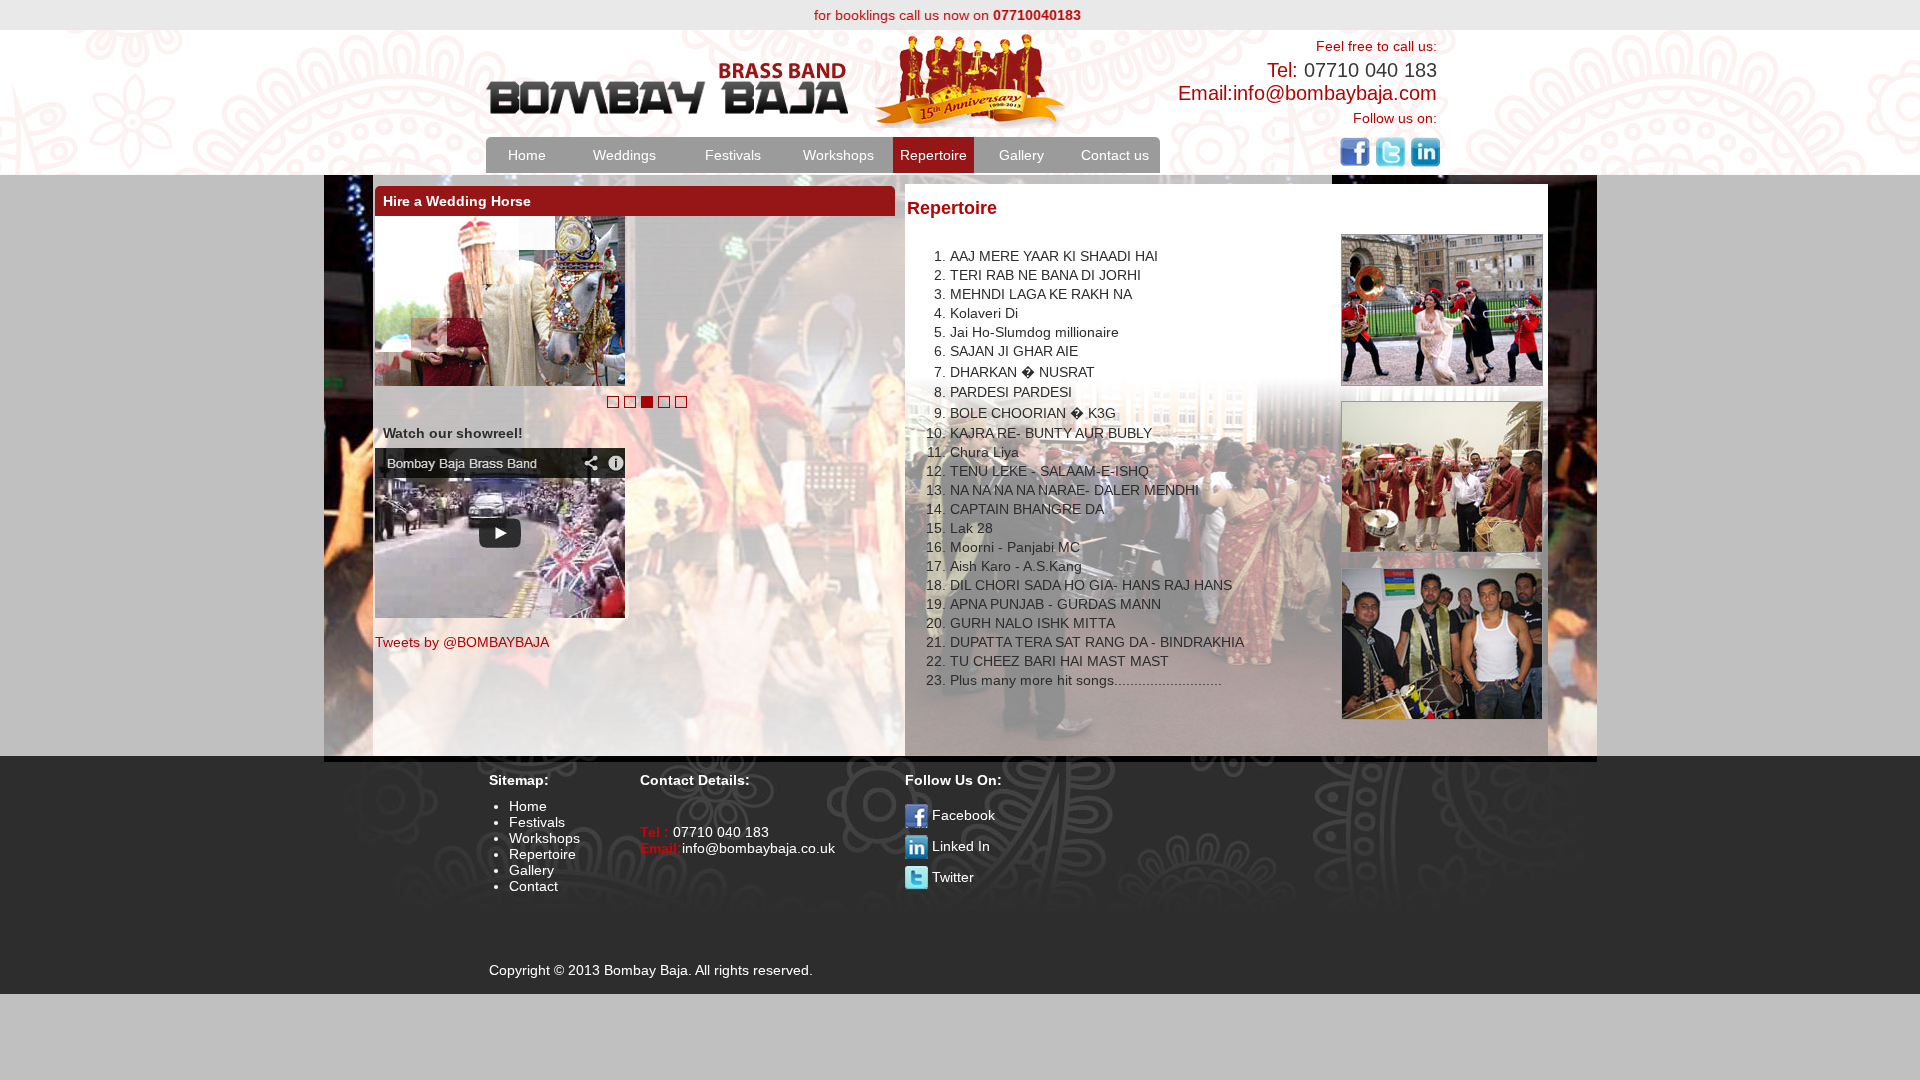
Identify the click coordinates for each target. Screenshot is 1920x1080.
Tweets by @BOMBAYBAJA (462, 642)
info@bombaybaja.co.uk (758, 848)
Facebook (963, 815)
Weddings (624, 155)
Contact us (1115, 155)
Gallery (1021, 155)
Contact (533, 886)
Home (527, 155)
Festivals (733, 155)
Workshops (838, 155)
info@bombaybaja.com (1335, 93)
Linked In (961, 846)
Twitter (953, 877)
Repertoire (933, 155)
